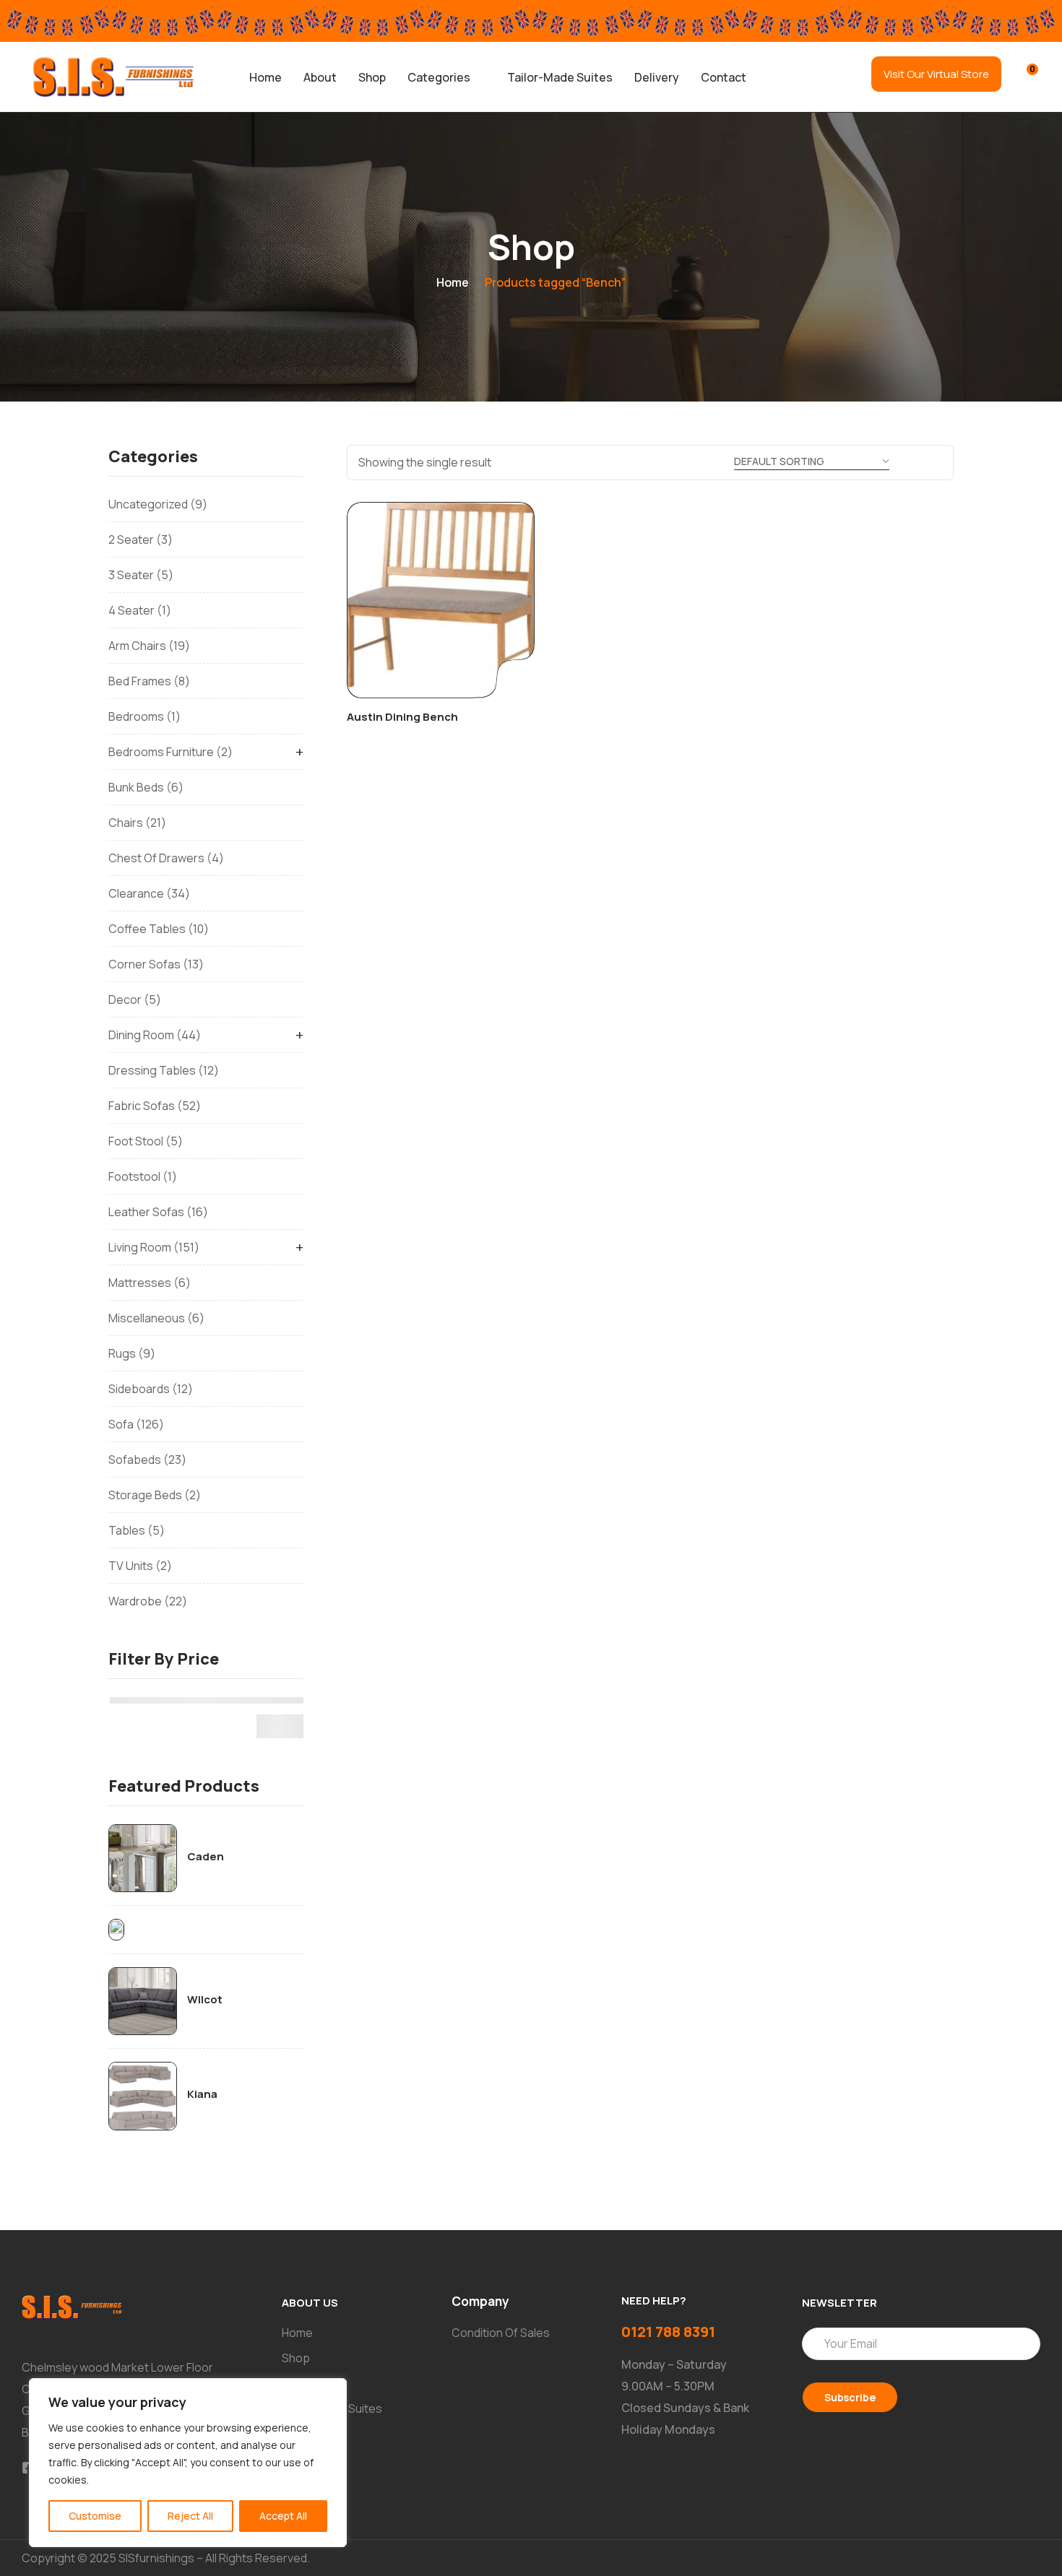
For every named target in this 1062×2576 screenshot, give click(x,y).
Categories (439, 77)
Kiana (202, 2094)
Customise (95, 2516)
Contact (724, 77)
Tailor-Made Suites (560, 77)
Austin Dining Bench (402, 717)
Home (265, 77)
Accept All (283, 2516)
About (320, 77)
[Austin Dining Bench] (441, 600)
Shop (372, 77)
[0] (1023, 76)
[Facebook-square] (28, 2468)
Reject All (190, 2516)
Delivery (657, 77)
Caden (206, 1857)
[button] (446, 77)
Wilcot (205, 2000)
